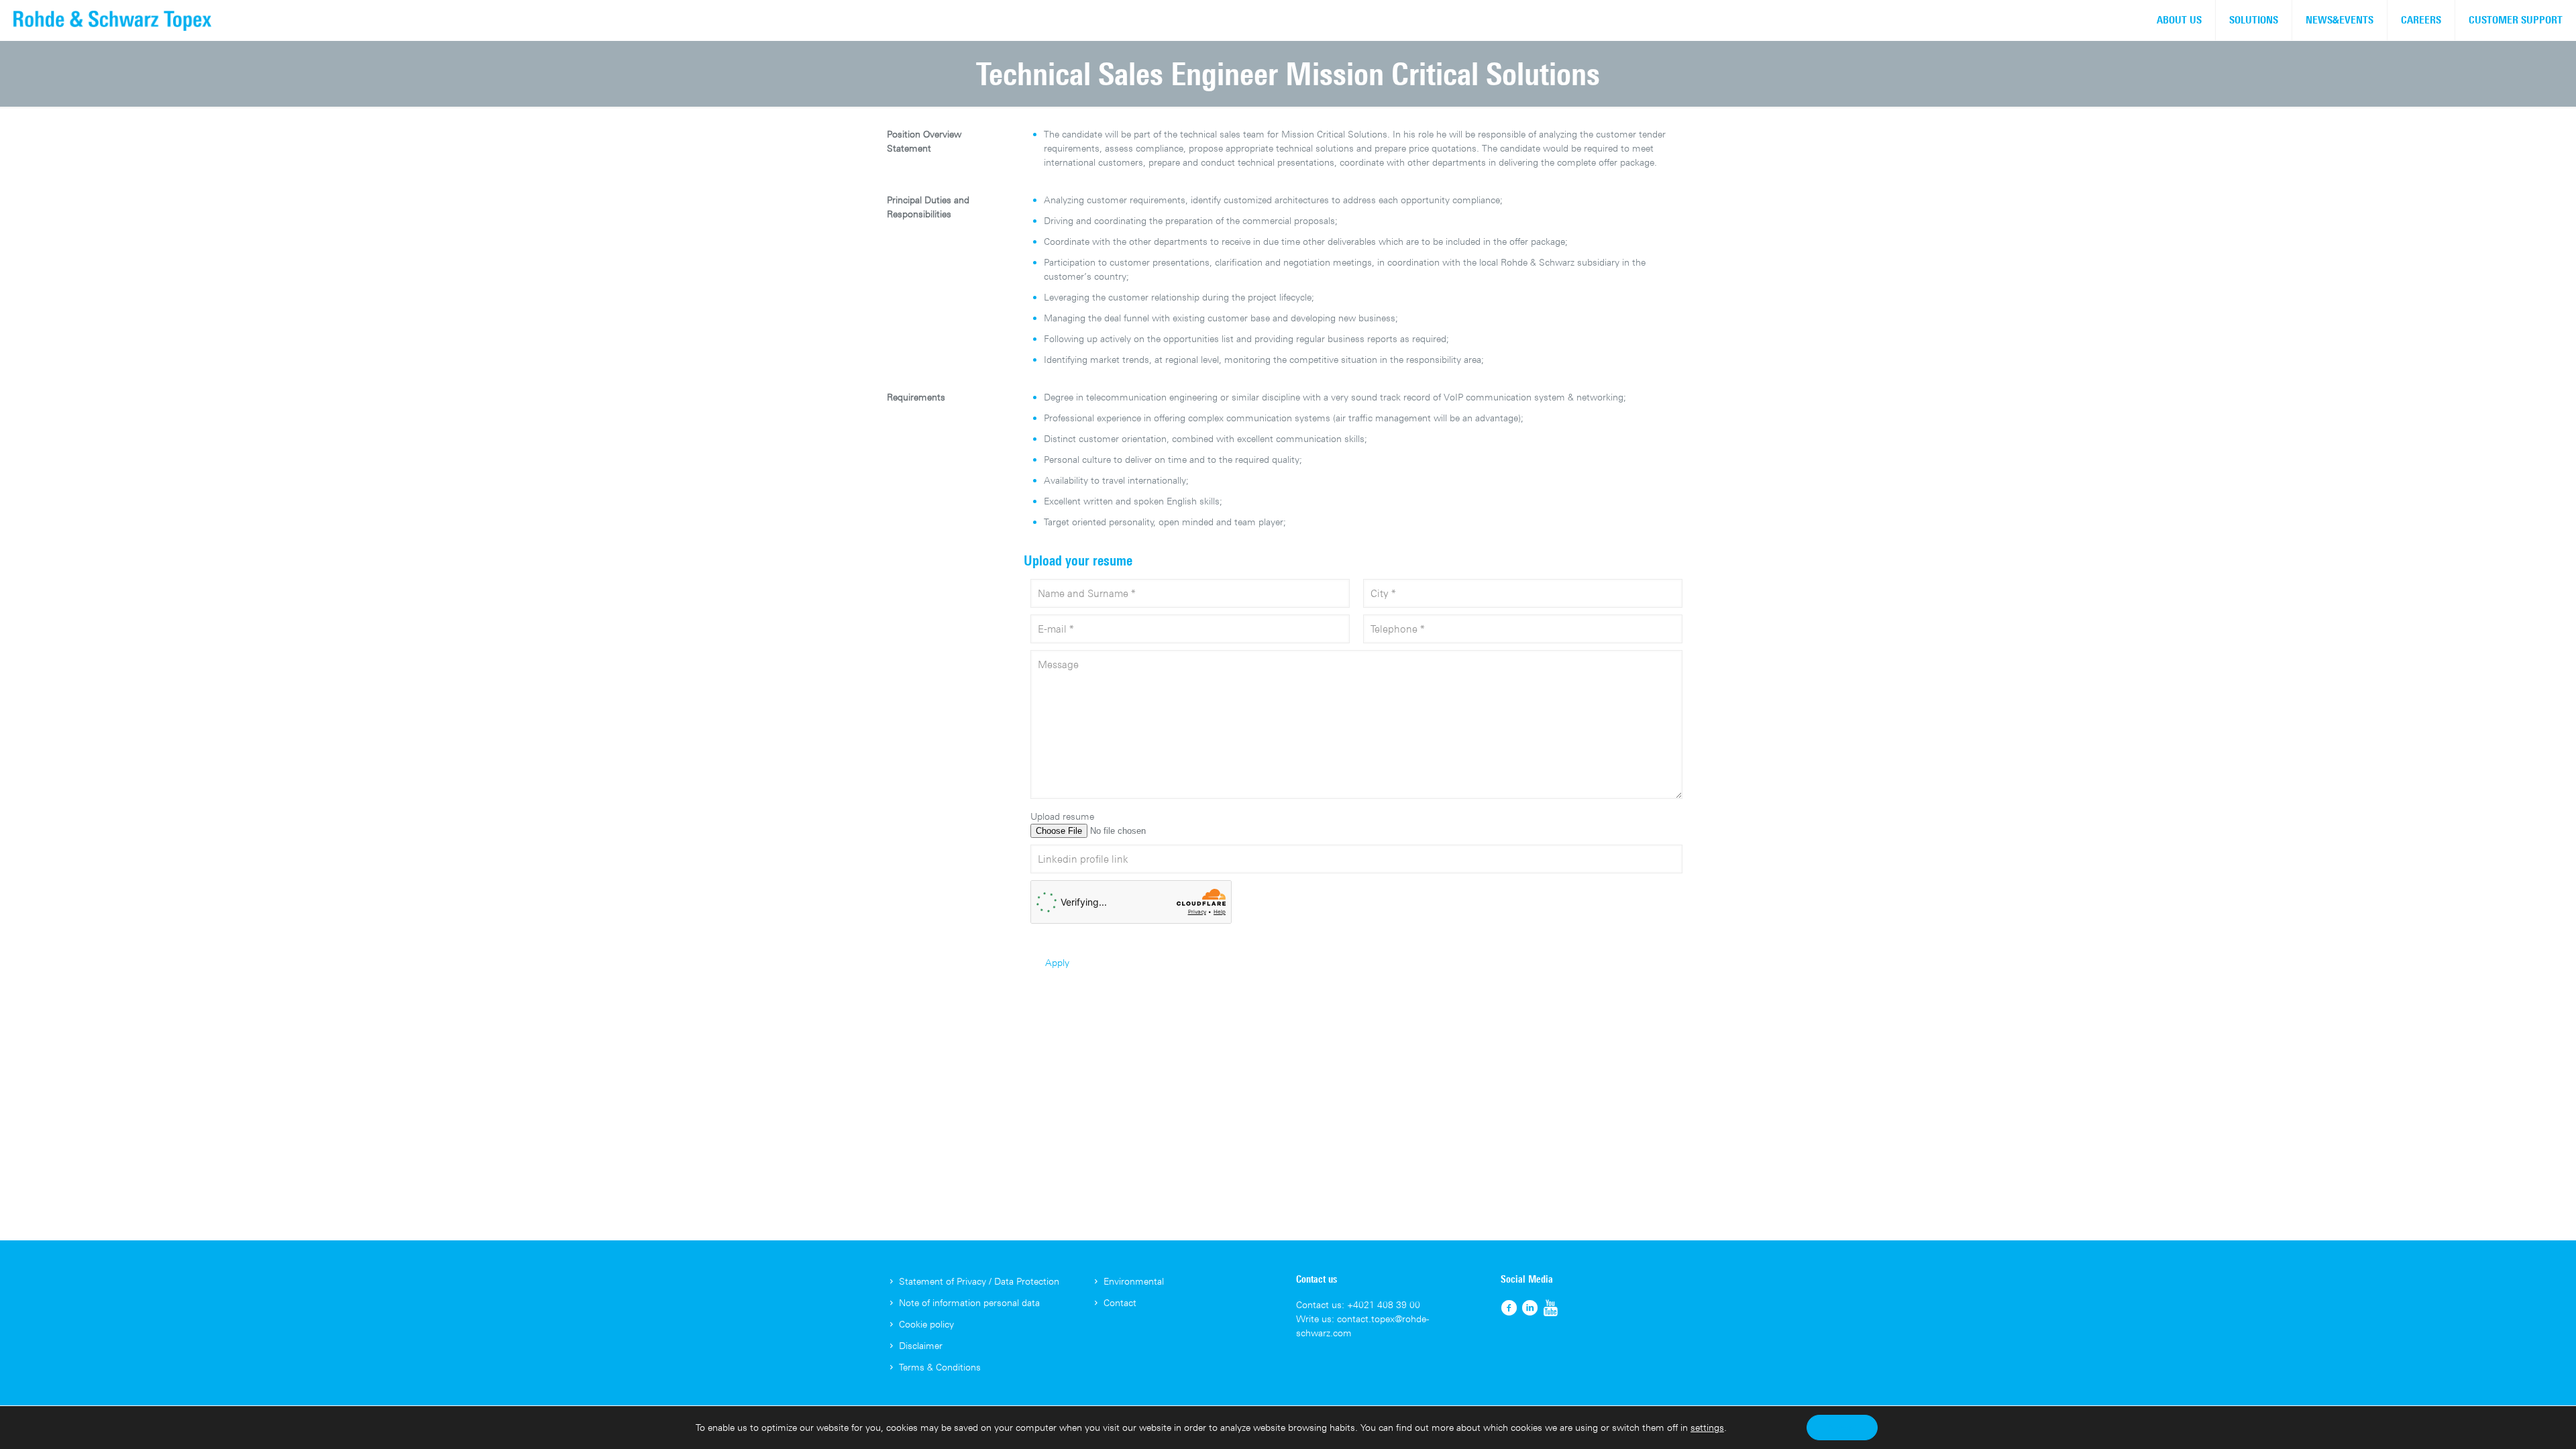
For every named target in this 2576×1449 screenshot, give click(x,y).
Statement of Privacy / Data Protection (979, 1281)
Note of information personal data (969, 1302)
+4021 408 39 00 (1384, 1304)
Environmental (1134, 1281)
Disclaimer (921, 1345)
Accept (1842, 1427)
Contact (1120, 1302)
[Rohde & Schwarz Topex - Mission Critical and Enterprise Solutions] (112, 20)
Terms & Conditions (940, 1367)
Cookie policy (926, 1324)
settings (1707, 1427)
